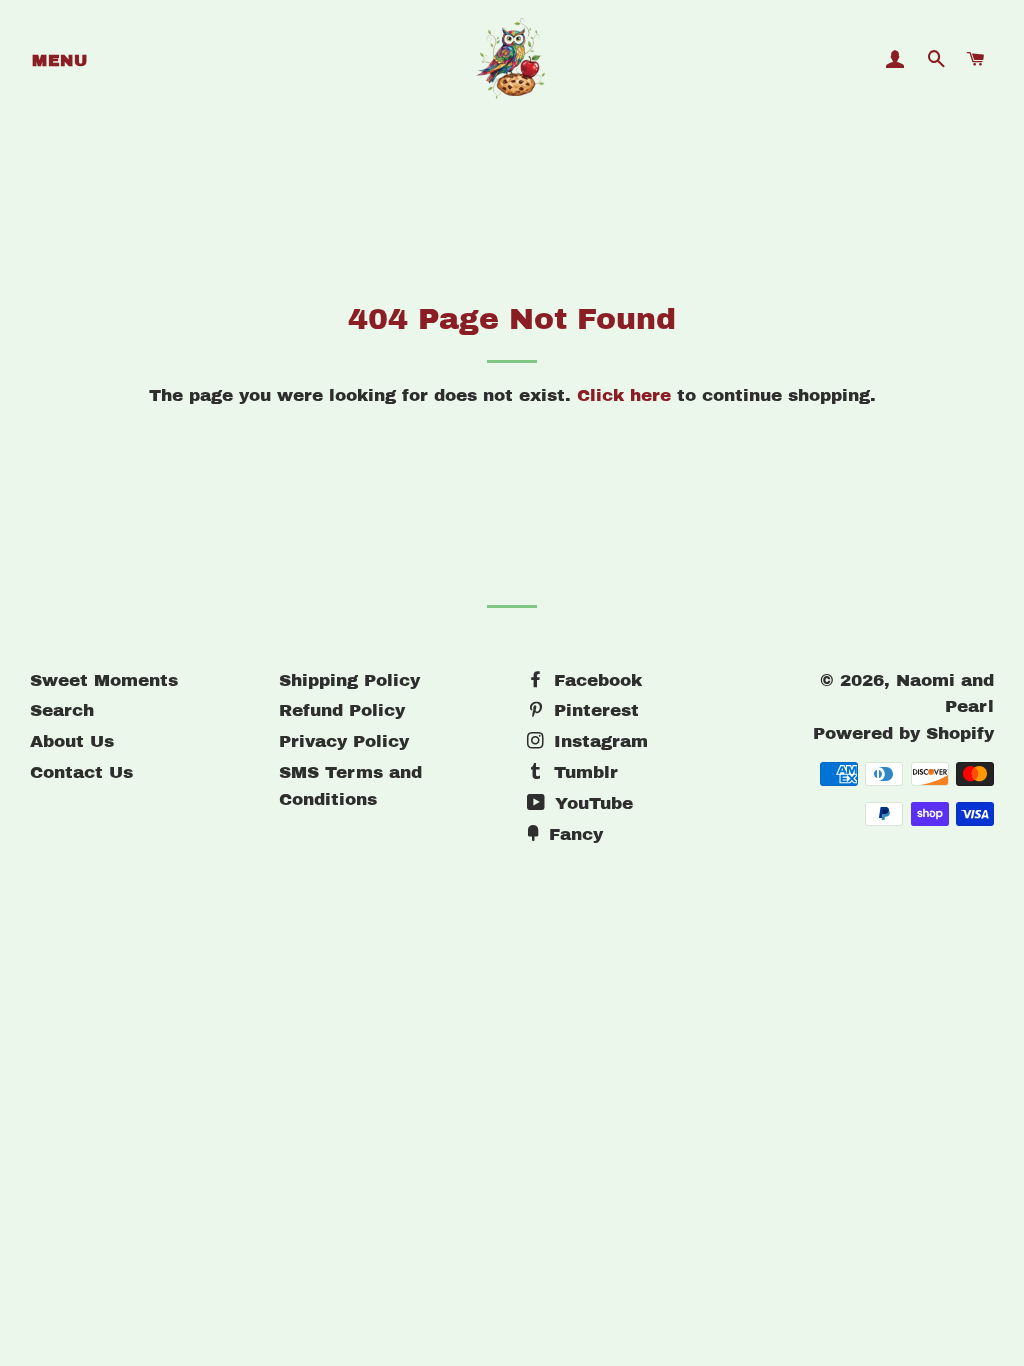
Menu (59, 60)
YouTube (591, 803)
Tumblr (583, 772)
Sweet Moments (104, 680)
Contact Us (81, 772)
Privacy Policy (344, 741)
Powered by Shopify (903, 733)
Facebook (595, 680)
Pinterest (593, 710)
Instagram (598, 741)
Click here (624, 395)
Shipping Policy (349, 680)
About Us (72, 741)
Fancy (573, 834)
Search (62, 710)
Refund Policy (342, 710)
